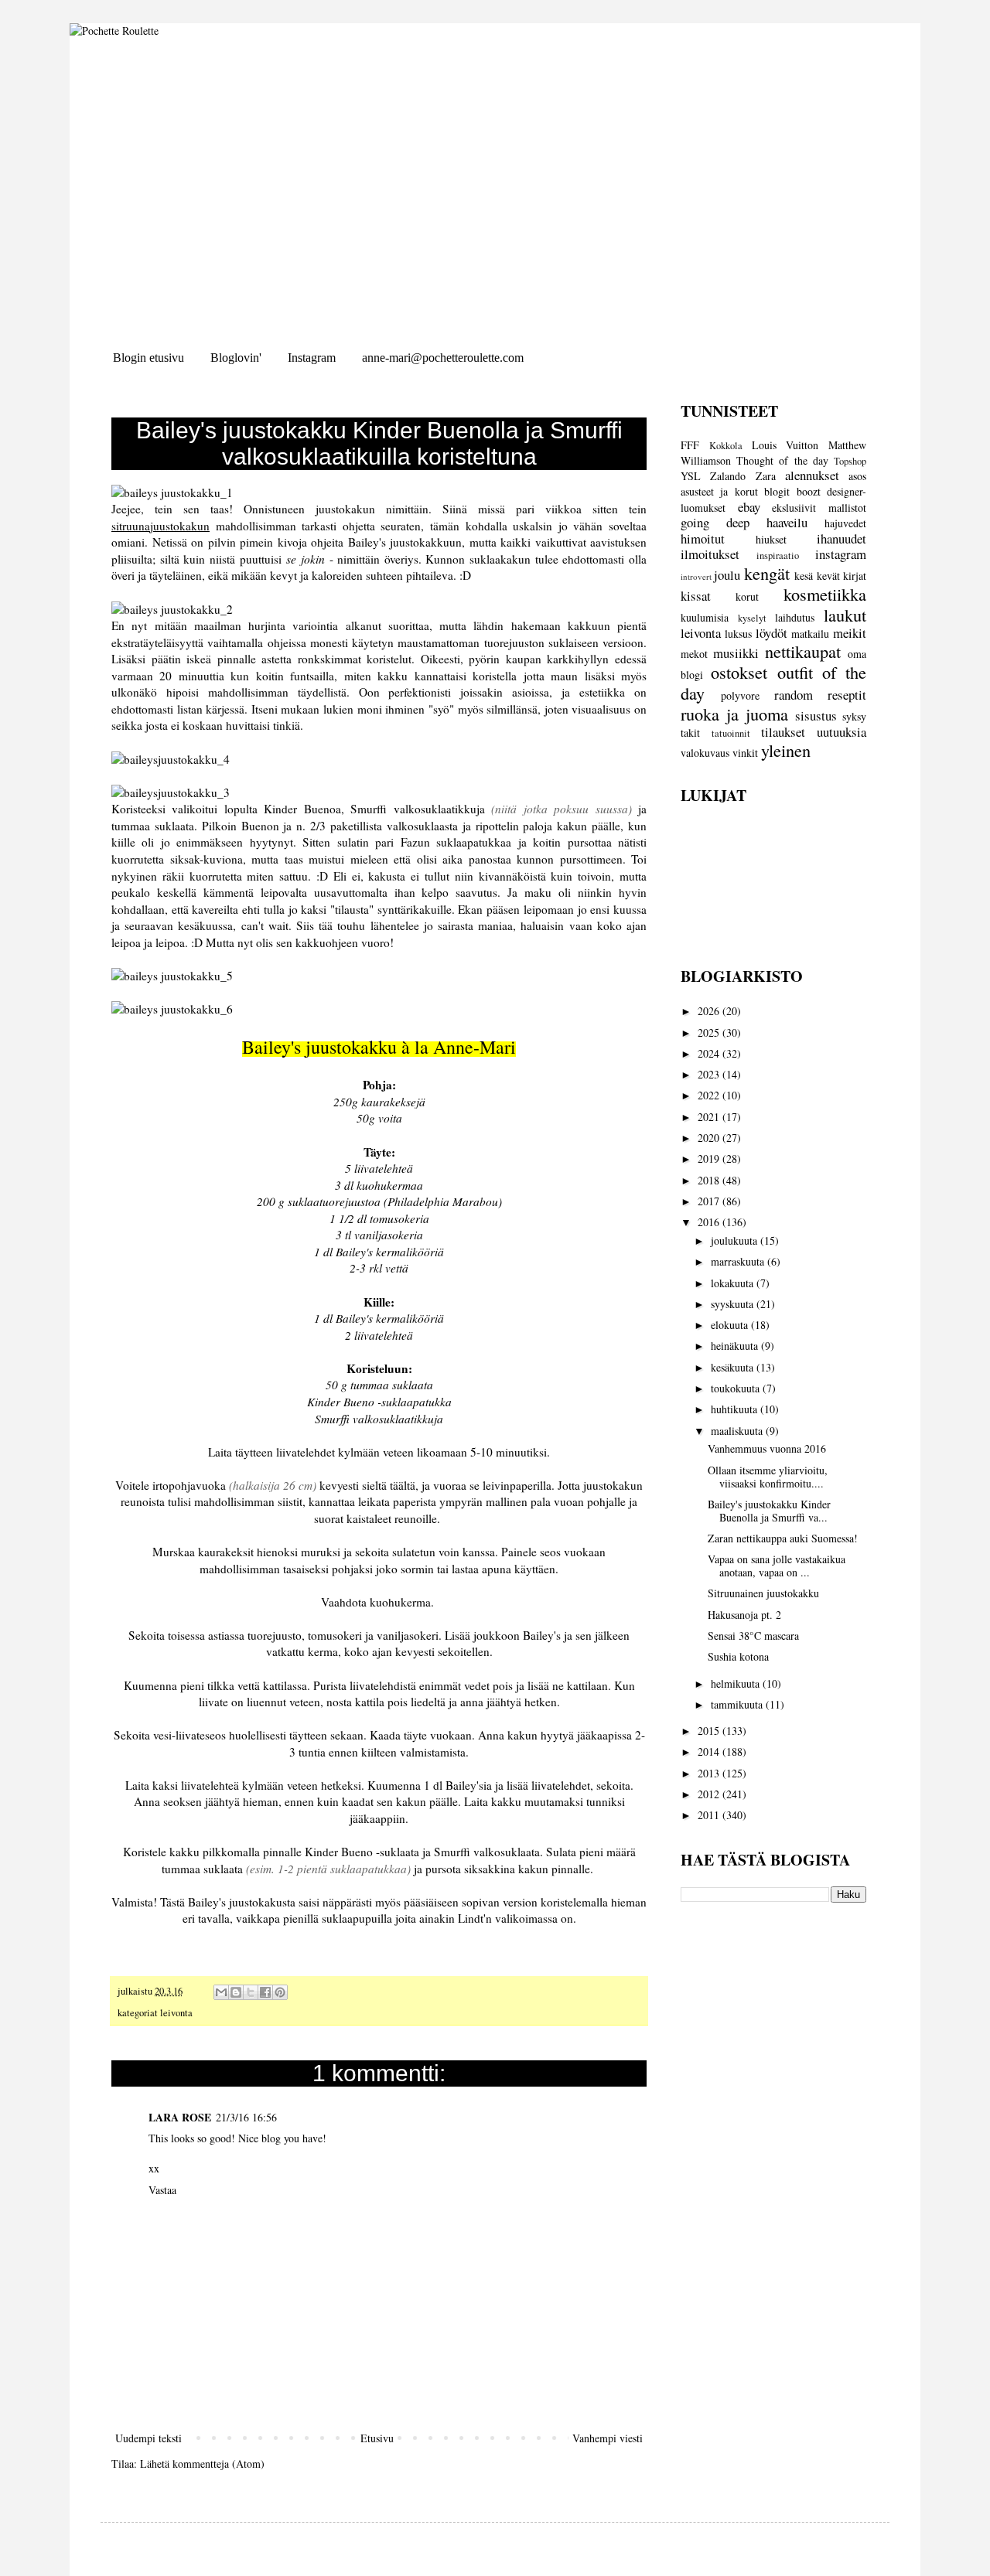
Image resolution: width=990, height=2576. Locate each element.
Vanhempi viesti (608, 2438)
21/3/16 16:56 (246, 2117)
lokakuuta (734, 1283)
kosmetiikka (825, 594)
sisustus (816, 716)
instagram (841, 554)
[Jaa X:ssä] (251, 1992)
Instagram (312, 358)
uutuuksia (841, 732)
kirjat (855, 576)
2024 (710, 1053)
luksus (738, 634)
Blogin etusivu (148, 358)
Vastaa (162, 2190)
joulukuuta (736, 1240)
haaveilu (787, 522)
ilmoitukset (710, 554)
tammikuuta (738, 1704)
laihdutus (795, 617)
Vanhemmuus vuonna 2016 (767, 1448)
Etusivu (377, 2438)
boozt (809, 491)
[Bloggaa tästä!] (236, 1992)
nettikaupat (803, 651)
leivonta (176, 2013)
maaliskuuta (738, 1431)
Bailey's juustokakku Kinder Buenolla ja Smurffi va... (769, 1511)
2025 (710, 1032)
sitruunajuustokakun (160, 526)
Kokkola (726, 446)
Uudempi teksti (148, 2438)
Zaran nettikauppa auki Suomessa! (783, 1538)
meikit (850, 633)
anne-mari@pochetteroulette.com (443, 358)
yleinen (786, 750)
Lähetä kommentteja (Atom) (202, 2464)
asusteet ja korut (719, 491)
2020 (710, 1138)
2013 (710, 1773)
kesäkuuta (734, 1367)
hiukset (771, 539)
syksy (854, 716)
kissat (696, 596)
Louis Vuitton (785, 445)
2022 (710, 1095)
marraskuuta (739, 1261)
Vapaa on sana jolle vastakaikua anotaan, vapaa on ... (777, 1566)
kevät (828, 576)
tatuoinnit (731, 733)
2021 (710, 1117)
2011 (710, 1815)
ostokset (739, 672)
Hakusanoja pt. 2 (744, 1615)
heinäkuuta (736, 1346)
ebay (749, 507)
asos (857, 476)
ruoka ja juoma (734, 714)
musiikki (736, 653)
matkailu (810, 634)
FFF (690, 445)
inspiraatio (778, 555)
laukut (845, 615)
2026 (710, 1011)
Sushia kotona (738, 1656)
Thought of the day (782, 460)
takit (690, 733)
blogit (777, 491)
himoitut (703, 538)
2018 (710, 1180)
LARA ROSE (180, 2117)
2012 (710, 1794)
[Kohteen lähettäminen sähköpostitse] (221, 1992)
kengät (767, 573)
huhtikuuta (736, 1409)
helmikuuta (737, 1683)
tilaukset (783, 732)
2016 (710, 1222)
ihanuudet (841, 538)
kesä (804, 576)
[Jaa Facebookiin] (265, 1992)
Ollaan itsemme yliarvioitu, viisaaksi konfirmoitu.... (768, 1477)
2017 (710, 1201)
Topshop (850, 461)
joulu (727, 575)
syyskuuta (734, 1304)
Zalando (728, 476)
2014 (710, 1751)
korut (747, 596)
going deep (715, 522)
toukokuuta (737, 1388)
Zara (766, 476)
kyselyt (752, 618)
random (794, 695)
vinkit (745, 753)
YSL (691, 476)
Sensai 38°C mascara (753, 1636)
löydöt (772, 633)
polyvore (740, 695)
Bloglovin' (236, 358)
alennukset (812, 475)
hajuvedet (845, 523)
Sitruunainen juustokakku (763, 1593)
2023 (710, 1074)
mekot (694, 654)
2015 (710, 1731)
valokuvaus (705, 753)
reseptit (847, 695)
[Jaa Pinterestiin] (280, 1992)
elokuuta (731, 1325)
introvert (696, 576)
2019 (710, 1159)
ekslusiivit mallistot (819, 508)
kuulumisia (705, 617)
